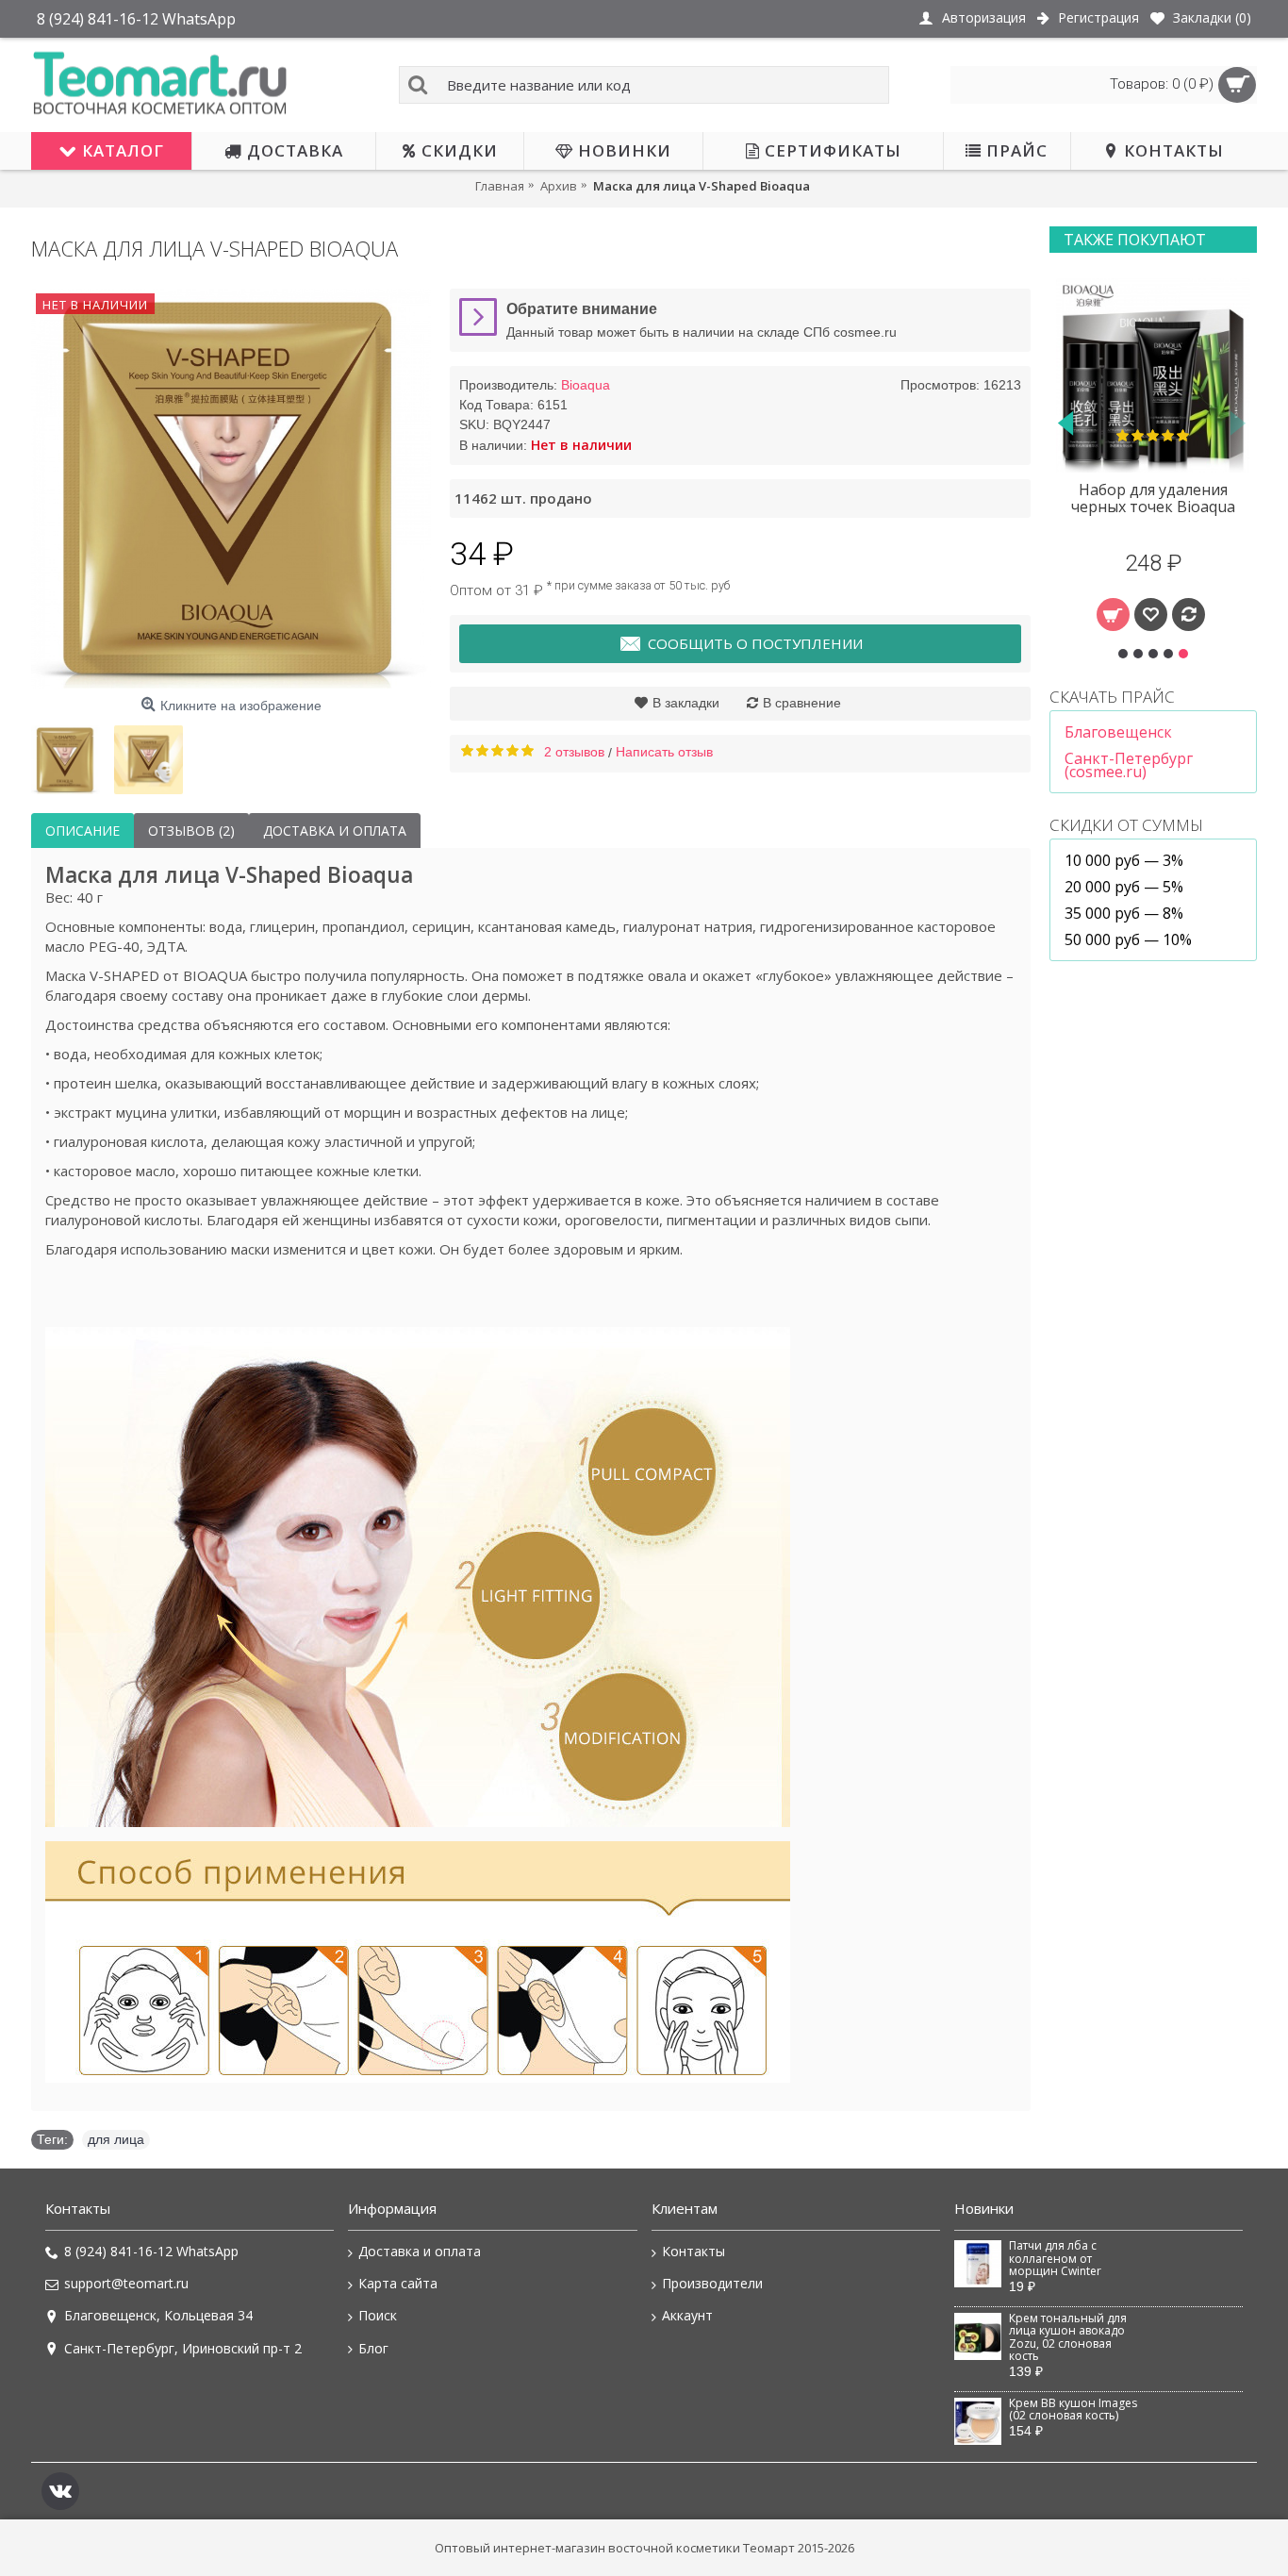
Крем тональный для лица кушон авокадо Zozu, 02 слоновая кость (1068, 2337)
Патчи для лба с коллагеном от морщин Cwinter (1055, 2259)
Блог (373, 2348)
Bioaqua (586, 385)
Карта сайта (398, 2283)
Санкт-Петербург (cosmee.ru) (1129, 765)
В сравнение (802, 703)
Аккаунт (687, 2315)
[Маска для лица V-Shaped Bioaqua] (231, 489)
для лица (116, 2139)
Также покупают (1135, 240)
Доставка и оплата (335, 831)
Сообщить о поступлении (755, 643)
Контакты (694, 2251)
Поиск (378, 2315)
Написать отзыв (664, 752)
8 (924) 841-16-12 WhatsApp (151, 2251)
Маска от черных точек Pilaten (1153, 498)
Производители (712, 2283)
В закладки (686, 703)
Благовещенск (1118, 732)
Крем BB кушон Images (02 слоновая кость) (1073, 2410)
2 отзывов (574, 752)
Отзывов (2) (191, 831)
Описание (83, 831)
